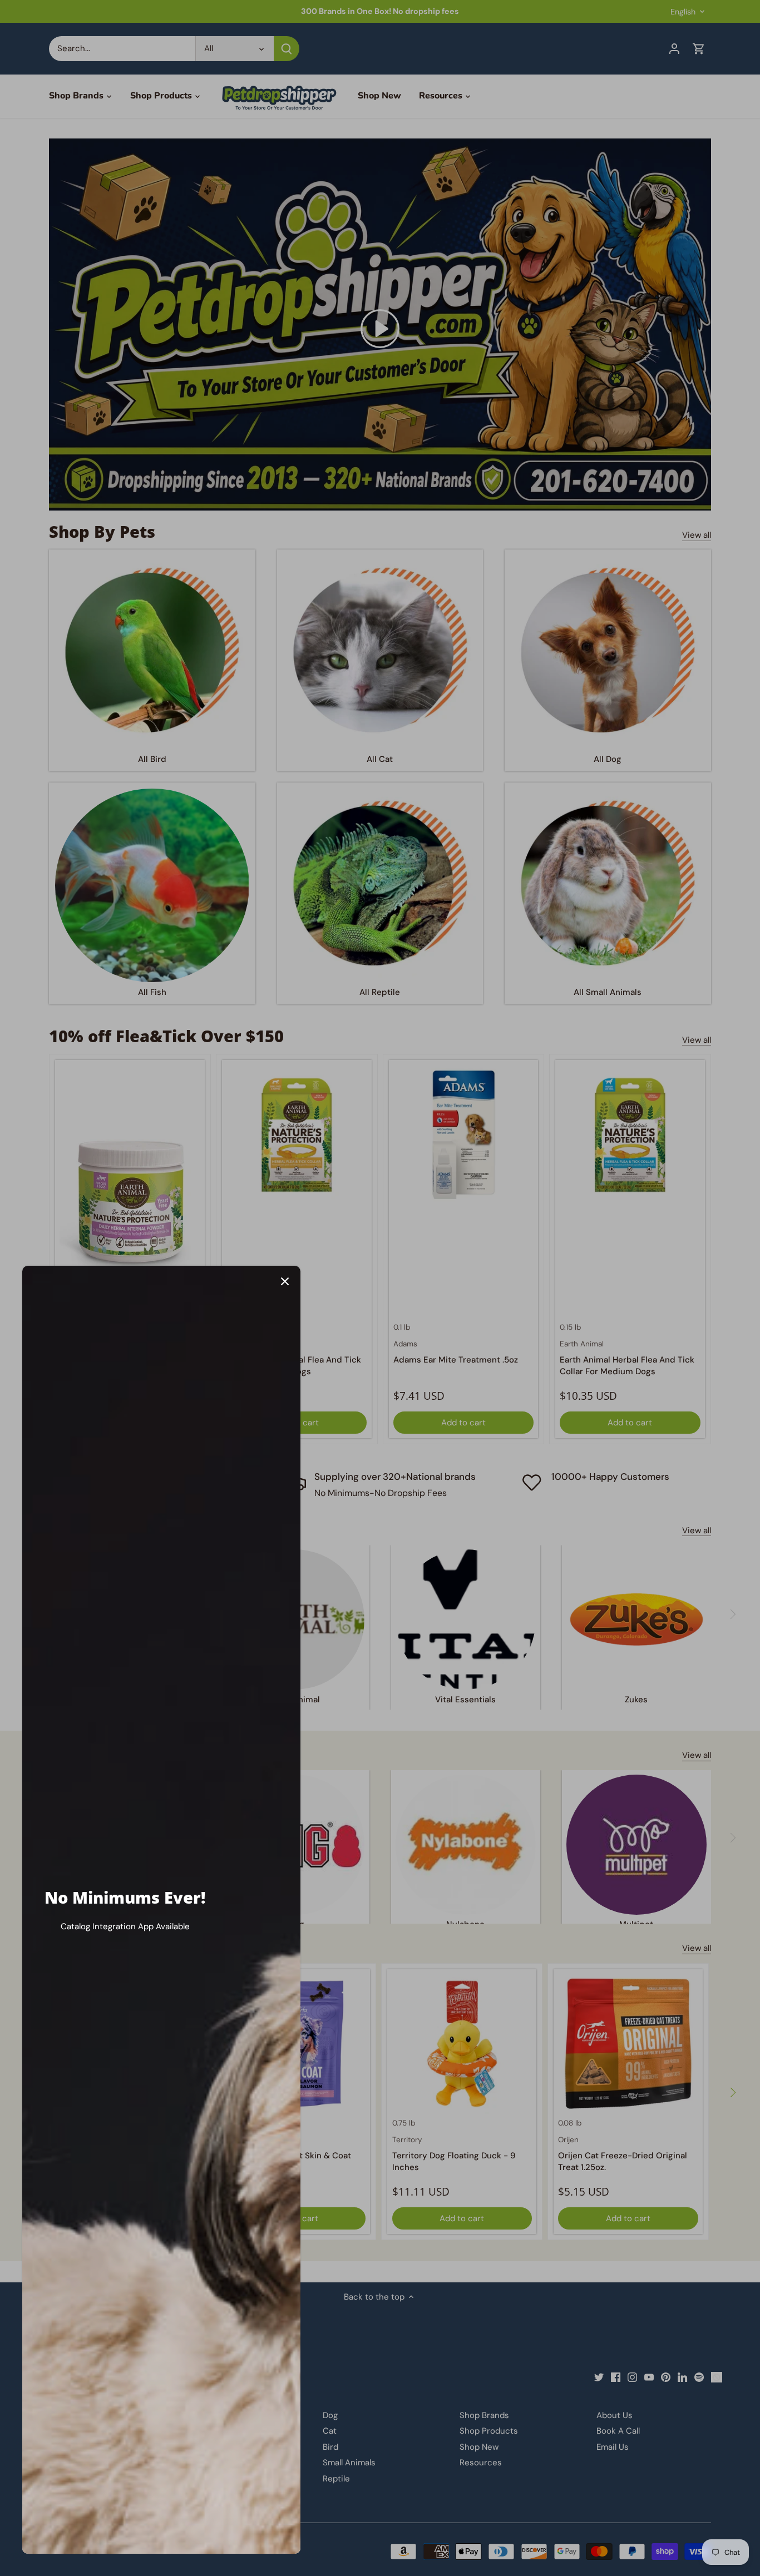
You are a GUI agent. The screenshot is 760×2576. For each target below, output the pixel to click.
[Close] (285, 1281)
